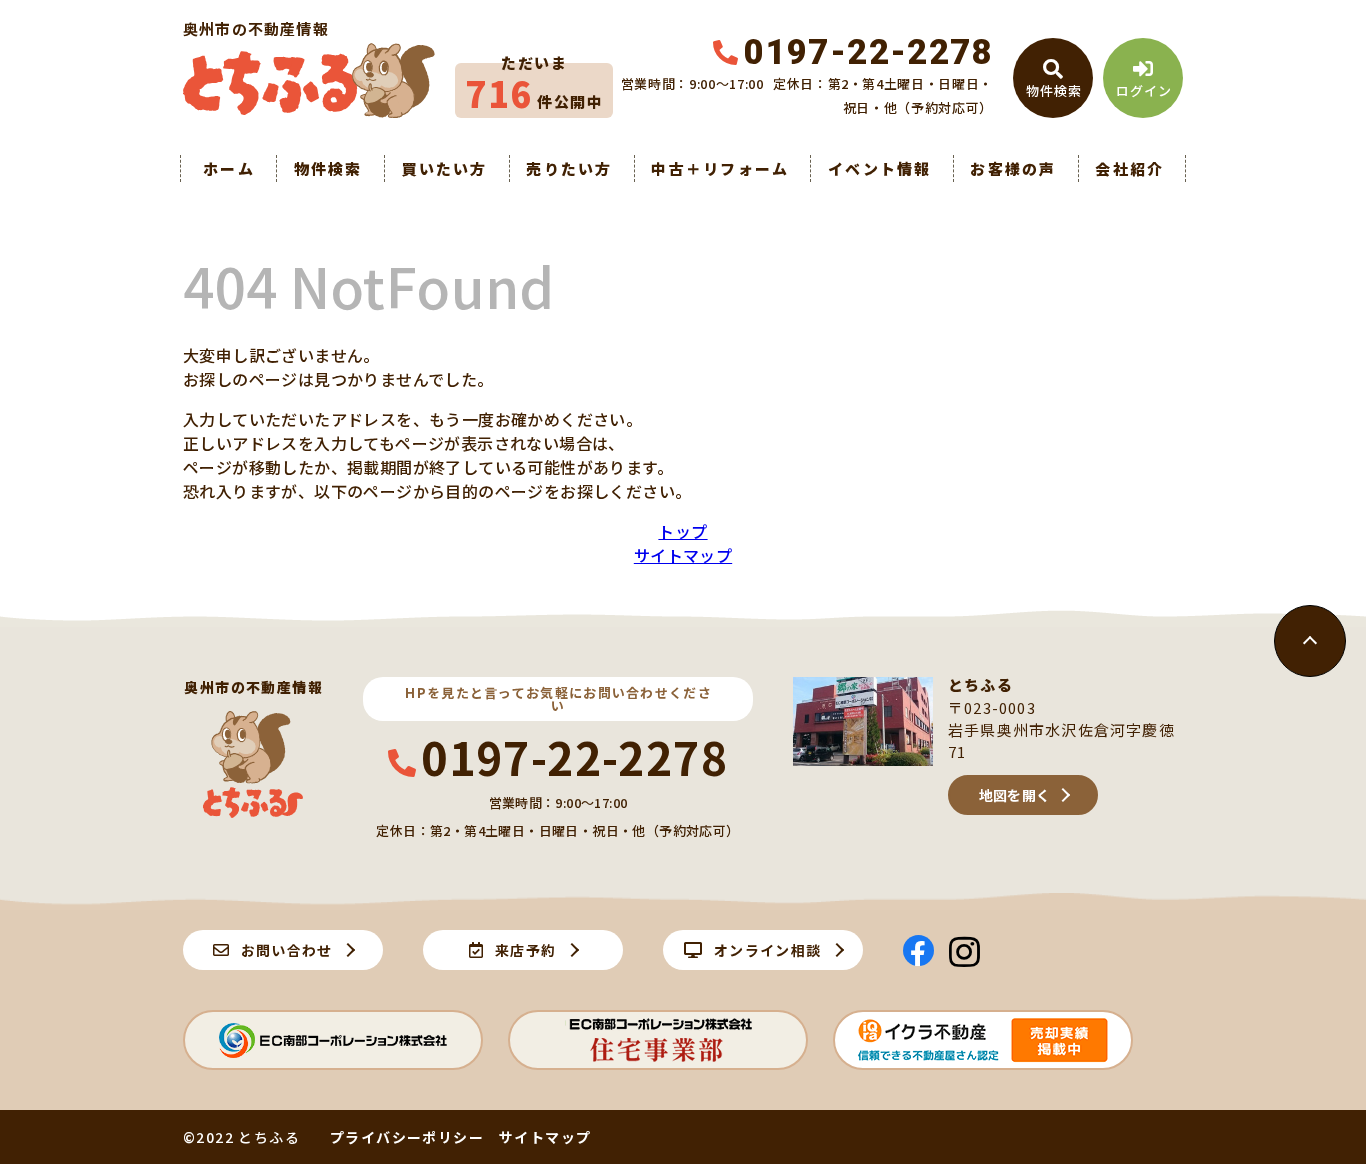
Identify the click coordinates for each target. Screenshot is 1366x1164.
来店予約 (526, 950)
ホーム (229, 168)
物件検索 (328, 168)
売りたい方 (569, 168)
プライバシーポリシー (407, 1137)
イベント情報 (880, 168)
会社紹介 (1129, 168)
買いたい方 (444, 168)
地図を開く (1015, 795)
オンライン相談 (768, 950)
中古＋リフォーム (720, 168)
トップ (682, 531)
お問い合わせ (287, 950)
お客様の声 (1013, 168)
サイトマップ (683, 555)
